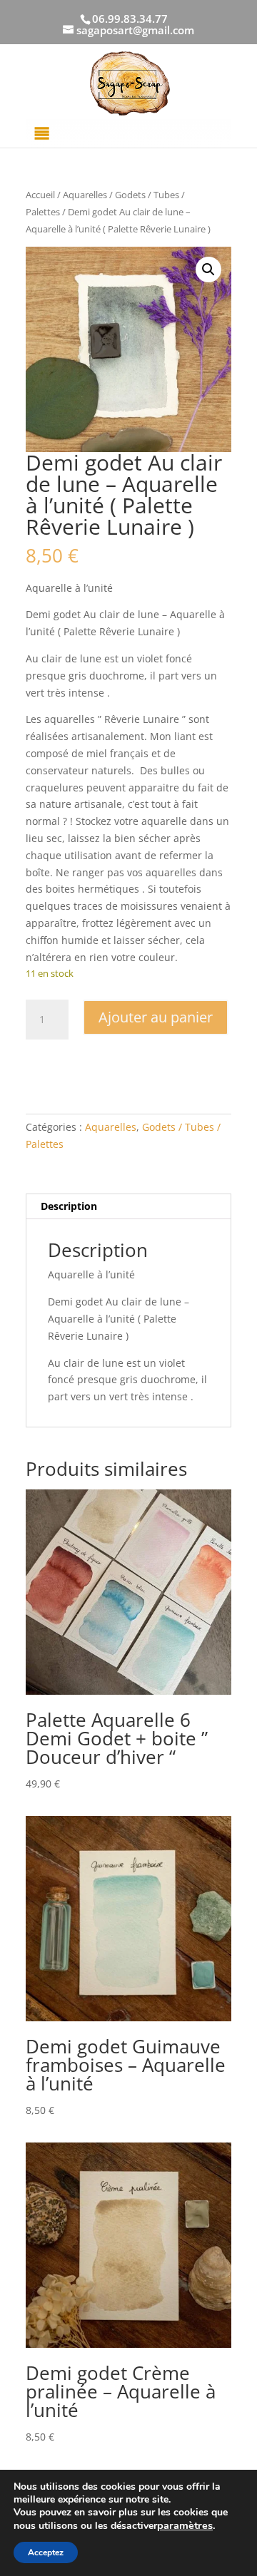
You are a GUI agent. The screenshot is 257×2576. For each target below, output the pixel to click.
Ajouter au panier (156, 1017)
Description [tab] (69, 1206)
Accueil (40, 195)
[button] (208, 270)
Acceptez (46, 2552)
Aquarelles (85, 195)
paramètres (185, 2525)
